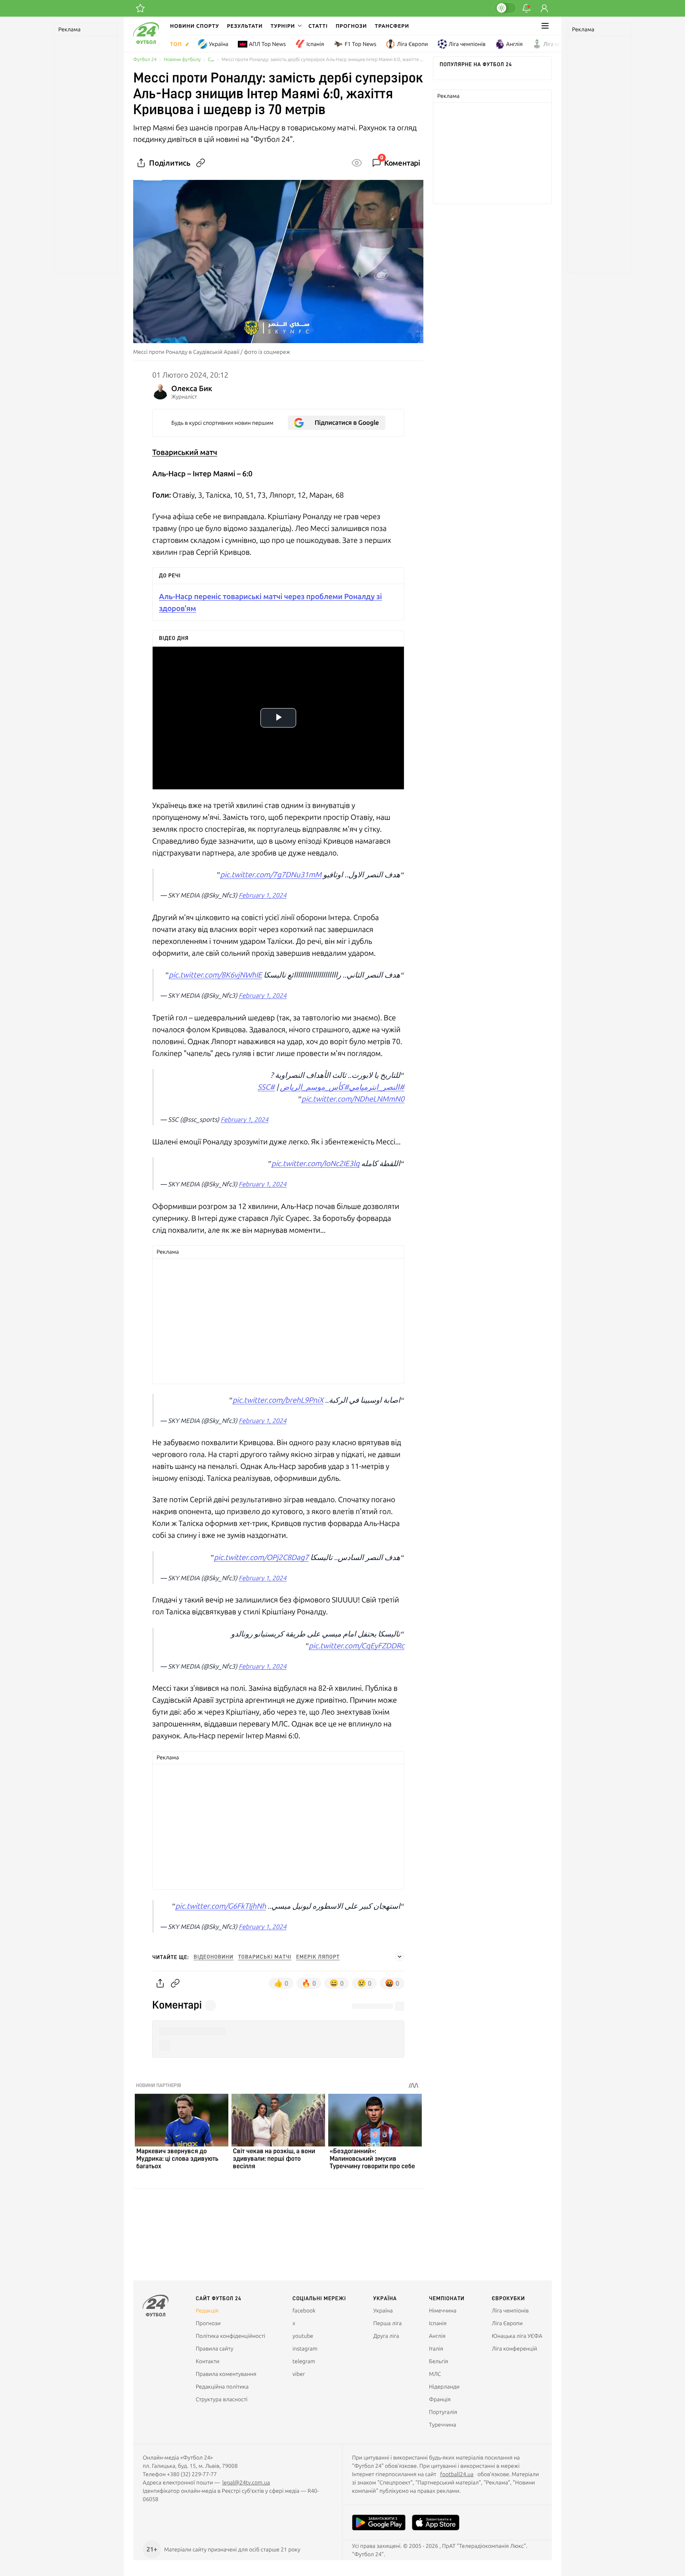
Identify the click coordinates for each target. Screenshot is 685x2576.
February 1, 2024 (263, 896)
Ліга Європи (412, 44)
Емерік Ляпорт (318, 1957)
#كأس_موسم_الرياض (315, 1087)
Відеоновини (214, 1957)
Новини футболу (182, 60)
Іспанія (315, 44)
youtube (303, 2336)
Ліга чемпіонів (467, 44)
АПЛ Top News (267, 44)
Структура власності (222, 2399)
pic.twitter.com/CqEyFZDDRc (357, 1646)
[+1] (140, 8)
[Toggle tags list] (400, 1957)
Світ (212, 60)
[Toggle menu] (545, 26)
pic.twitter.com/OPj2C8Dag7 (261, 1557)
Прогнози (351, 26)
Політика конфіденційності (231, 2336)
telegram (304, 2361)
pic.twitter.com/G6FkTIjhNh (221, 1906)
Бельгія (438, 2361)
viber (299, 2374)
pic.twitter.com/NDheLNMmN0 (353, 1099)
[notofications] (526, 8)
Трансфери (392, 26)
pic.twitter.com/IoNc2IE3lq (315, 1163)
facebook (304, 2311)
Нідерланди (444, 2387)
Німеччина (443, 2311)
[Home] (146, 42)
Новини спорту (195, 26)
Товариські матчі (265, 1957)
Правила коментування (226, 2374)
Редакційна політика (222, 2387)
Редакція (207, 2311)
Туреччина (443, 2425)
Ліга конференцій (566, 44)
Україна (219, 44)
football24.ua (457, 2474)
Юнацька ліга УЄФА (517, 2336)
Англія (515, 44)
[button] (285, 26)
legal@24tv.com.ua (246, 2482)
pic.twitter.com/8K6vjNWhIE (215, 975)
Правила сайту (215, 2349)
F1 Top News (360, 44)
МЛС (435, 2374)
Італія (436, 2349)
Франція (440, 2399)
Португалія (443, 2412)
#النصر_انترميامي (377, 1087)
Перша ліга (388, 2323)
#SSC (266, 1087)
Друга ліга (386, 2336)
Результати (245, 26)
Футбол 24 (145, 60)
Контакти (208, 2361)
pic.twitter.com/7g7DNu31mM (271, 875)
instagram (305, 2349)
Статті (318, 26)
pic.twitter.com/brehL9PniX (278, 1400)
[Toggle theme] (505, 8)
